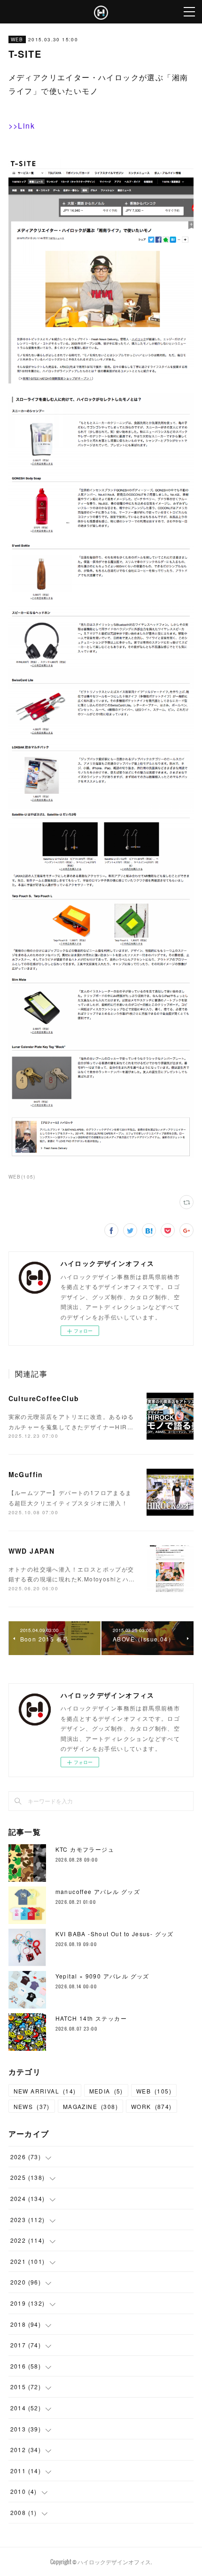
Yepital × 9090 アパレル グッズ (102, 1976)
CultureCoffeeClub (44, 1398)
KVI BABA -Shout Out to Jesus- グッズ (115, 1934)
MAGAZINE (90, 2106)
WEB (17, 39)
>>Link (22, 126)
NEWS (32, 2106)
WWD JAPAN (32, 1551)
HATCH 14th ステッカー (91, 2018)
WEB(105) (22, 1177)
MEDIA (106, 2091)
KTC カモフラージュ (85, 1849)
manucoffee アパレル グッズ (98, 1891)
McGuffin (26, 1474)
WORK (151, 2106)
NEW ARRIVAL (45, 2091)
